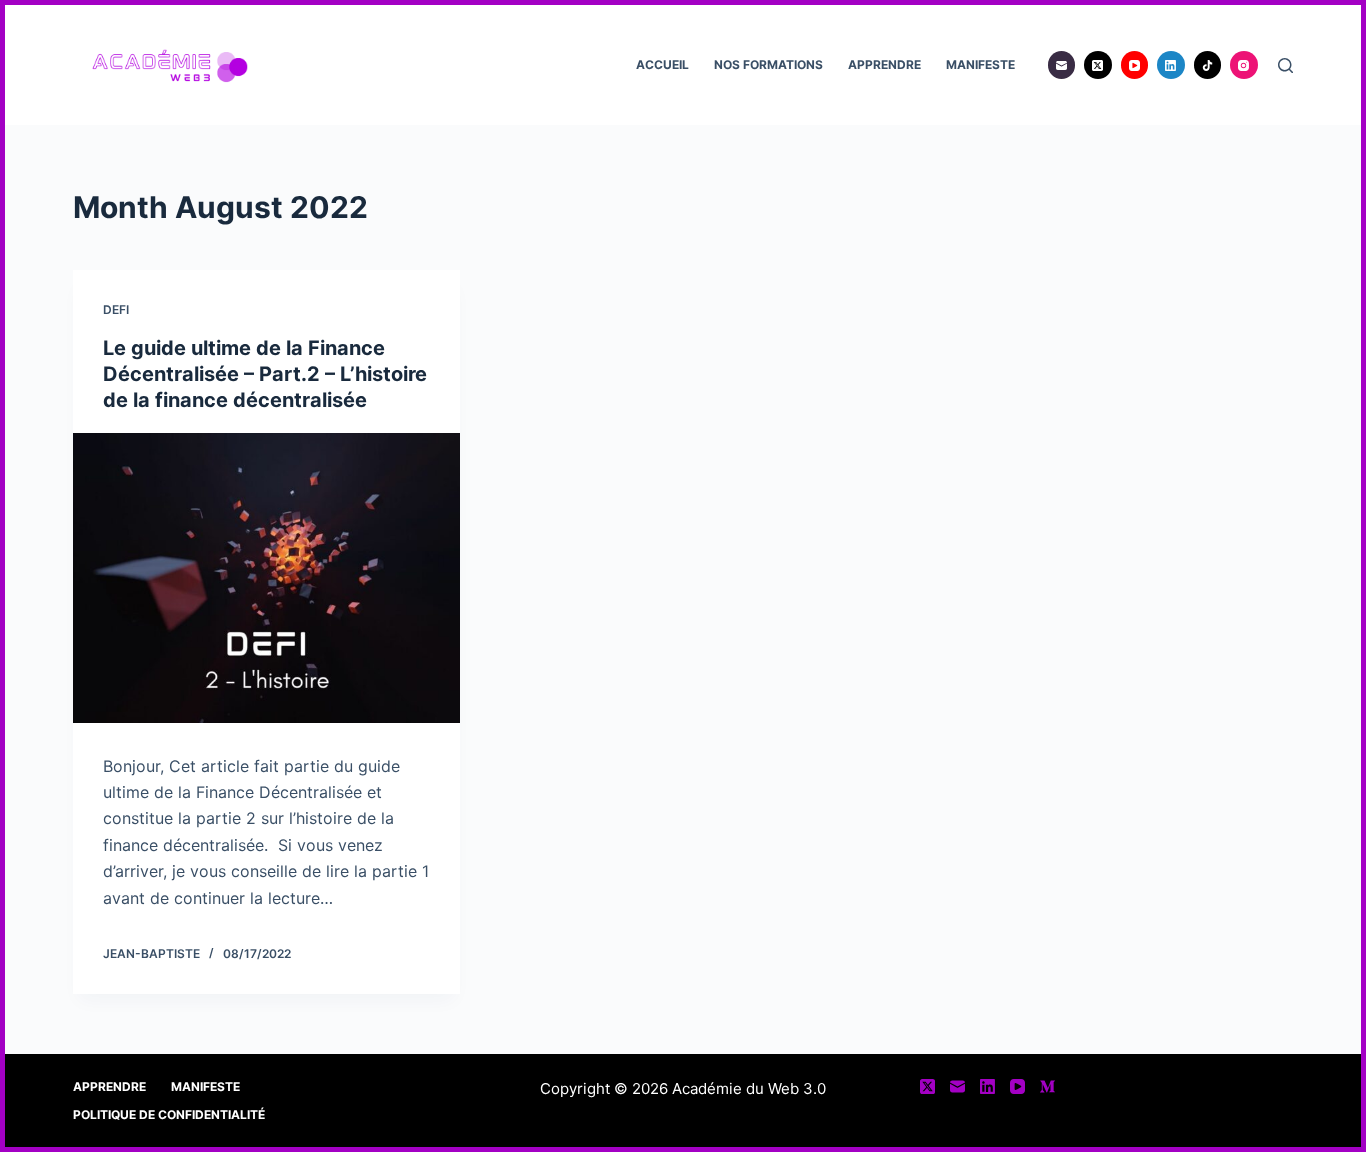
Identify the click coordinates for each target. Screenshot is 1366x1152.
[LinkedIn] (1171, 65)
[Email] (1062, 65)
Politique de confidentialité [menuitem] (169, 1114)
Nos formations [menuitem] (768, 64)
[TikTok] (1208, 65)
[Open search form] (1285, 65)
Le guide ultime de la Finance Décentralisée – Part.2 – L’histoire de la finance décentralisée (265, 374)
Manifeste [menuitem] (980, 64)
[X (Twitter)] (1098, 65)
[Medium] (1047, 1086)
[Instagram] (1244, 65)
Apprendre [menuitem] (884, 64)
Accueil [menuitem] (662, 64)
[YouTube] (1135, 65)
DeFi (116, 309)
